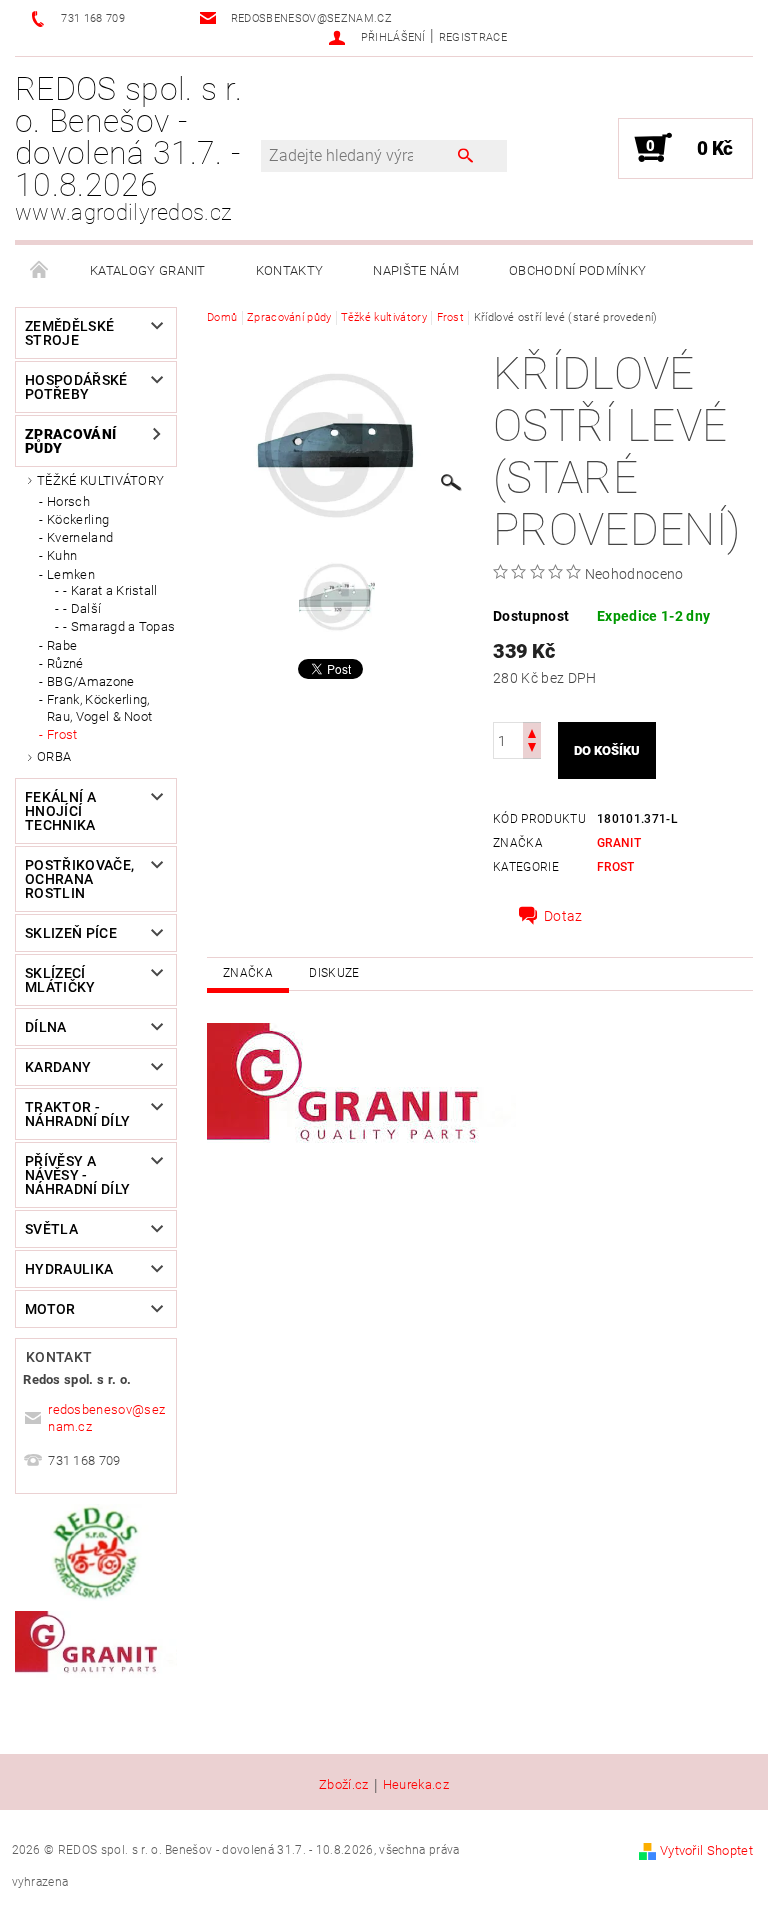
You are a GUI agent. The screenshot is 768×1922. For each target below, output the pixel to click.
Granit (619, 843)
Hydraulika (69, 1269)
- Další (82, 608)
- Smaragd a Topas (119, 626)
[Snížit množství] (532, 749)
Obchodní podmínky (577, 270)
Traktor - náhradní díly (77, 1114)
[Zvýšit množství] (532, 731)
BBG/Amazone (91, 681)
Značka (248, 973)
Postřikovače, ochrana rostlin (79, 879)
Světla (51, 1229)
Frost (62, 734)
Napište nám (416, 270)
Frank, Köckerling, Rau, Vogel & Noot (99, 707)
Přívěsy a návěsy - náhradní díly (77, 1175)
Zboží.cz (344, 1785)
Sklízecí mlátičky (60, 980)
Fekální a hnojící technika (60, 811)
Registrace (473, 37)
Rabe (62, 645)
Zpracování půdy (70, 441)
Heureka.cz (416, 1785)
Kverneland (80, 537)
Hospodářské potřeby (76, 387)
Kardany (58, 1067)
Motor (50, 1309)
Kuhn (62, 555)
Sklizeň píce (71, 933)
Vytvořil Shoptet (706, 1850)
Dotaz (563, 916)
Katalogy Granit (148, 270)
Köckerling (78, 519)
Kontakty (290, 270)
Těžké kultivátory (100, 480)
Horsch (68, 501)
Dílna (46, 1027)
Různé (65, 663)
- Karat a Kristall (110, 590)
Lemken (71, 574)
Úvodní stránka (40, 271)
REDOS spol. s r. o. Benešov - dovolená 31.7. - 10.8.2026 (128, 148)
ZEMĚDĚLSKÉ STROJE (69, 333)
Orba (54, 756)
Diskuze (334, 973)
